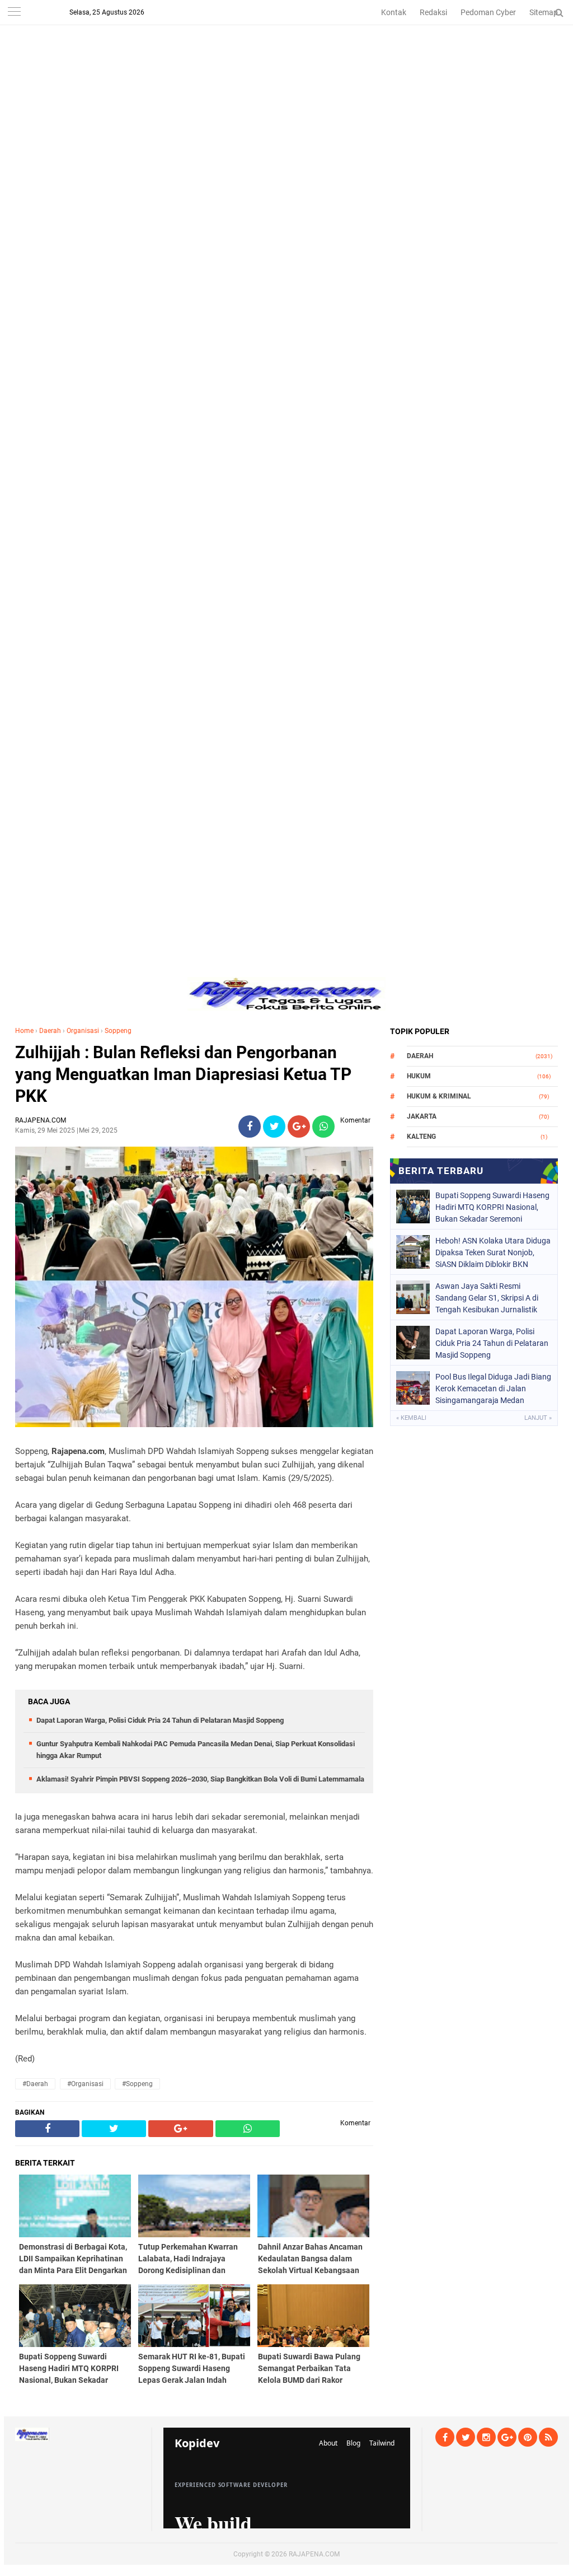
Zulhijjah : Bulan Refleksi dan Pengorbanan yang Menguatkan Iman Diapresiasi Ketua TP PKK (183, 1074)
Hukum (419, 1076)
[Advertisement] (286, 78)
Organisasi (83, 1031)
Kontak (394, 12)
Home (24, 1031)
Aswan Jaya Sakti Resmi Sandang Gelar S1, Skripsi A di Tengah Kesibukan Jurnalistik (487, 1298)
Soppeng (118, 1031)
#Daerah (35, 2084)
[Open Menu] (14, 13)
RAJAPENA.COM (314, 2554)
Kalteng (421, 1137)
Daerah (50, 1031)
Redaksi (433, 12)
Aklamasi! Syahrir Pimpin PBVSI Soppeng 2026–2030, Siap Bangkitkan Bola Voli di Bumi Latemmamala (200, 1779)
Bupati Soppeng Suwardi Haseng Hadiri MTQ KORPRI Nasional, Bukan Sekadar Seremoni (492, 1207)
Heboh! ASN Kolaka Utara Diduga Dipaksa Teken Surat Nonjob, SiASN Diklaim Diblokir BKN (493, 1252)
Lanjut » (538, 1418)
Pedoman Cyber (488, 12)
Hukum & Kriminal (439, 1096)
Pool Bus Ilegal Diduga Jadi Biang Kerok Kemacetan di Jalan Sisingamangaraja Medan (493, 1388)
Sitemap (544, 12)
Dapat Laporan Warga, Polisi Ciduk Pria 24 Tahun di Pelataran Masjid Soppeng (160, 1720)
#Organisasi (85, 2084)
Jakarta (422, 1116)
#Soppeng (137, 2084)
